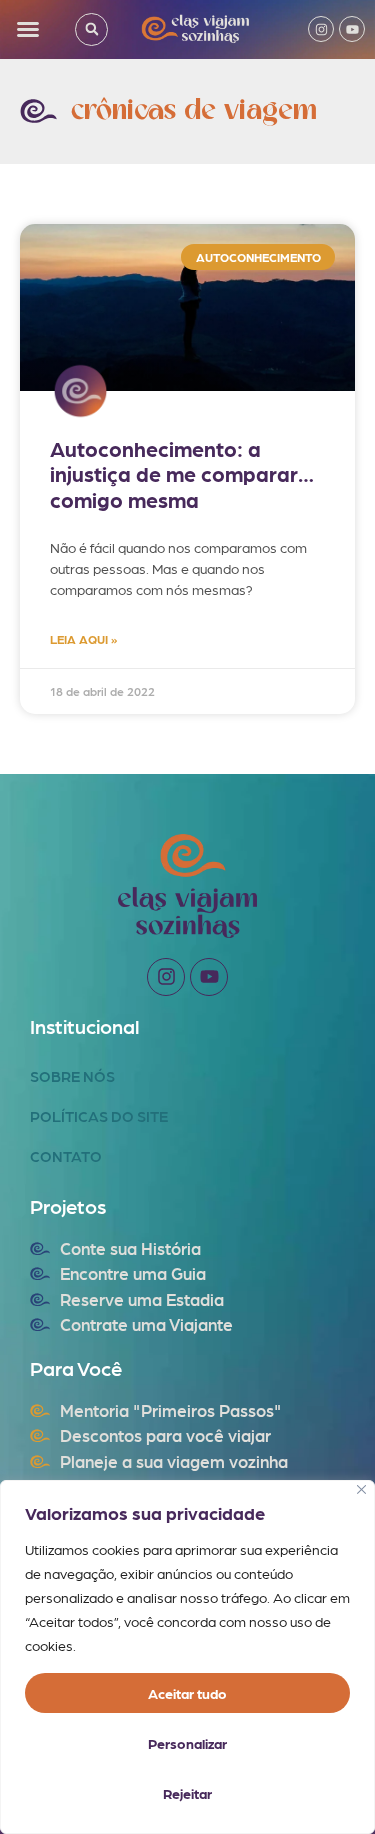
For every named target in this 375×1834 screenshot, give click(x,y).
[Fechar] (361, 1489)
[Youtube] (352, 29)
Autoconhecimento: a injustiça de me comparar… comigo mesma (182, 473)
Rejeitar (187, 1793)
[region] (187, 1657)
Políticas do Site (99, 1116)
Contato (66, 1156)
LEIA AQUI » (83, 639)
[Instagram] (321, 29)
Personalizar (187, 1743)
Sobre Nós (72, 1076)
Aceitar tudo (187, 1693)
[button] (28, 29)
